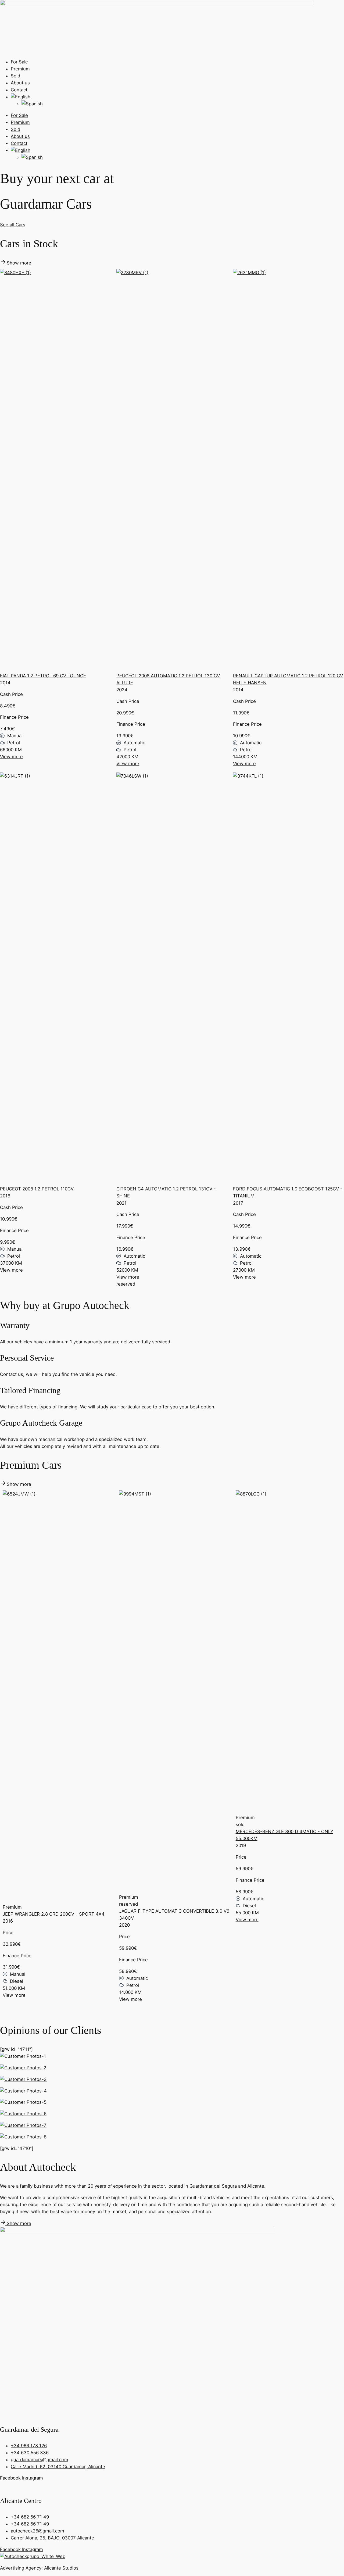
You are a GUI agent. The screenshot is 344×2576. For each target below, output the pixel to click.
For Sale (19, 62)
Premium (20, 69)
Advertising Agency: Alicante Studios (39, 2568)
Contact (19, 90)
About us (20, 83)
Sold (15, 76)
